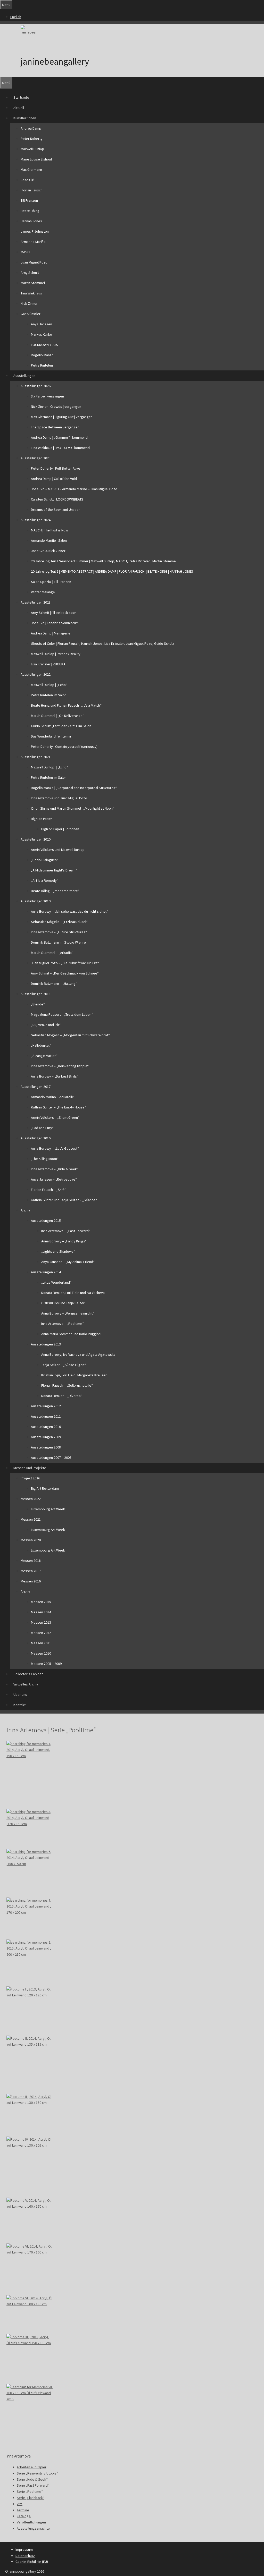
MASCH (26, 252)
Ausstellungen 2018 (36, 994)
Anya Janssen (42, 324)
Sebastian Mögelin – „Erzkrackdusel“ (59, 922)
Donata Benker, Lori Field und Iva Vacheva (73, 1293)
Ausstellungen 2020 (36, 839)
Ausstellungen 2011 (46, 1416)
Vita (20, 2504)
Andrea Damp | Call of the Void (54, 479)
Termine (23, 2510)
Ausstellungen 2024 (36, 520)
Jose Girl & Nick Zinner (48, 551)
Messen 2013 (41, 1622)
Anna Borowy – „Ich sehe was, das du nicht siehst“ (69, 911)
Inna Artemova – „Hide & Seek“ (55, 1169)
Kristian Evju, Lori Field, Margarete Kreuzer (74, 1375)
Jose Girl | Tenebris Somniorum (55, 623)
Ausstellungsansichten (34, 2528)
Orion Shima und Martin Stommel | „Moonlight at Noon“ (73, 808)
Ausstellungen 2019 (36, 901)
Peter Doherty (32, 139)
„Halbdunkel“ (41, 1045)
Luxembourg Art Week (48, 1509)
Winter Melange (43, 592)
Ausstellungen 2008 (46, 1447)
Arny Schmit (30, 273)
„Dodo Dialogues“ (45, 860)
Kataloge (24, 2516)
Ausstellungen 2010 (46, 1427)
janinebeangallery (55, 62)
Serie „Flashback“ (31, 2498)
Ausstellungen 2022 (36, 674)
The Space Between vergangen (55, 427)
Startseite (21, 97)
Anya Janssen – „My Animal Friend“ (68, 1262)
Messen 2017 (31, 1571)
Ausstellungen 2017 (36, 1087)
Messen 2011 (41, 1643)
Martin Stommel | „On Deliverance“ (57, 716)
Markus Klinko (42, 334)
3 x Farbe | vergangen (47, 396)
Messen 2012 (41, 1633)
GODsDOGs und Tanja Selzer (63, 1303)
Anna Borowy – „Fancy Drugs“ (64, 1241)
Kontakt (19, 1705)
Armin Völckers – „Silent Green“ (55, 1117)
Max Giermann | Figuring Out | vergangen (62, 417)
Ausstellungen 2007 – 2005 (51, 1458)
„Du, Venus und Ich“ (46, 1025)
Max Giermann (31, 170)
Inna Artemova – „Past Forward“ (66, 1231)
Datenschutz (25, 2556)
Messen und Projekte (30, 1468)
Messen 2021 (31, 1519)
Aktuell (19, 108)
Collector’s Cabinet (28, 1674)
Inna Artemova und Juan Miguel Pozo (59, 798)
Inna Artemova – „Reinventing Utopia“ (60, 1066)
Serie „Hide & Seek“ (32, 2479)
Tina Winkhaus (31, 293)
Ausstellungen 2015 (46, 1221)
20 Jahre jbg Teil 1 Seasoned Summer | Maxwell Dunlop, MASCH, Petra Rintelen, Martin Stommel (104, 561)
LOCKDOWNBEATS (44, 345)
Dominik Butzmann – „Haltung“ (54, 984)
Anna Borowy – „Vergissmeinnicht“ (68, 1313)
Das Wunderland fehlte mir (51, 736)
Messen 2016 (31, 1581)
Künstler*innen (25, 118)
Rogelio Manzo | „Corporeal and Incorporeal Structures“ (74, 788)
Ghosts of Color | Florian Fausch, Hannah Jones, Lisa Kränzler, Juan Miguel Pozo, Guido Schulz (102, 643)
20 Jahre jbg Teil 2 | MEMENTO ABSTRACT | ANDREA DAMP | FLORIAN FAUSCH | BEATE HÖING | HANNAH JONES (112, 571)
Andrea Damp (31, 128)
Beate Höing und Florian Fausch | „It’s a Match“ (66, 705)
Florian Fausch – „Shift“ (48, 1190)
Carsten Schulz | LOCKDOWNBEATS (57, 499)
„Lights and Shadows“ (58, 1251)
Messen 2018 (31, 1561)
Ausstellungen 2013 (46, 1344)
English (16, 17)
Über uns (20, 1694)
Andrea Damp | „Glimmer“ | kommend (59, 437)
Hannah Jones (31, 221)
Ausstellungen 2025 (36, 458)
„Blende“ (38, 1004)
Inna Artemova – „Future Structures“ (59, 932)
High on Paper (42, 819)
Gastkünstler (31, 314)
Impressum (24, 2549)
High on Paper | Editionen (60, 829)
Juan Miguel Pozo (34, 262)
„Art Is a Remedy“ (45, 880)
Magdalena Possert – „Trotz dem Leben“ (62, 1014)
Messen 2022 (31, 1499)
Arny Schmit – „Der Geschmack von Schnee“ (65, 973)
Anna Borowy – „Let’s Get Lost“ (55, 1148)
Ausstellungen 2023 (36, 602)
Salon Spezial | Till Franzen (51, 582)
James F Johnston (35, 231)
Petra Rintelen (42, 365)
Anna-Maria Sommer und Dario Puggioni (71, 1334)
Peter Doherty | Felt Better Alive (56, 468)
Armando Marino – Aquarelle (52, 1097)
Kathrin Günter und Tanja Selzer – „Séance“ (64, 1200)
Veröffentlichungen (31, 2522)
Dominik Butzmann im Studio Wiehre (58, 942)
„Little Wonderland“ (56, 1282)
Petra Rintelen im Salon (49, 695)
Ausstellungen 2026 (36, 386)
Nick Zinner (29, 303)
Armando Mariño (33, 242)
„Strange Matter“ (44, 1056)
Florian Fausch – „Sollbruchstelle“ (67, 1385)
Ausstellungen (24, 376)
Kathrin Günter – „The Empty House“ (59, 1107)
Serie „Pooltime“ (30, 2492)
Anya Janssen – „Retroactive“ (54, 1179)
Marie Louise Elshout (36, 159)
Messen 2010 (41, 1653)
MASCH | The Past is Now (49, 530)
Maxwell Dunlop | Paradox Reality (56, 654)
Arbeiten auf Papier (32, 2467)
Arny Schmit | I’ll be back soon (54, 613)
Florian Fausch (32, 190)
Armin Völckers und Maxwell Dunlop (58, 850)
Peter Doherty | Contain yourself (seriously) (64, 747)
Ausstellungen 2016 (36, 1138)
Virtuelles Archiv (26, 1684)
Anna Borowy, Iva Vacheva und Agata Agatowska (78, 1354)
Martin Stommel (33, 283)
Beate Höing (30, 211)
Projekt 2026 (30, 1478)
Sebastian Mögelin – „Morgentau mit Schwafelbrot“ (70, 1035)
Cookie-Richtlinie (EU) (32, 2562)
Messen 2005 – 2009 (46, 1664)
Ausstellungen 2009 (46, 1437)
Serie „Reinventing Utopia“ (37, 2473)
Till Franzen (29, 200)
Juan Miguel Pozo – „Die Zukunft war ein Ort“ (65, 963)
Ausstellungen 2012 (46, 1406)
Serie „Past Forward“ (33, 2485)
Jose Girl (27, 180)
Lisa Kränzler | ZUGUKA (48, 664)
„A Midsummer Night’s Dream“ (54, 870)
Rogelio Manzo (42, 355)
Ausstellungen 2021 (36, 757)
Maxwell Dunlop (32, 149)
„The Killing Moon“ (45, 1159)
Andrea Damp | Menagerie (51, 633)
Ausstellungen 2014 (46, 1272)
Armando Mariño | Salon (49, 540)
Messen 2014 (41, 1612)
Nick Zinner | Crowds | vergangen (56, 406)
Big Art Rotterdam (45, 1488)
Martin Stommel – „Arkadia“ (52, 953)
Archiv (25, 1210)
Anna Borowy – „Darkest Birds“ (55, 1076)
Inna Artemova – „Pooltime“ (63, 1324)
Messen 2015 (41, 1602)
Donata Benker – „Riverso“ (62, 1396)
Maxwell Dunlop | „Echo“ (49, 685)
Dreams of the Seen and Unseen (56, 510)
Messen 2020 (31, 1540)
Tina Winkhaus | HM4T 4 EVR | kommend (60, 448)
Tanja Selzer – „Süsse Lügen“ (64, 1365)
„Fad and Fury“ (42, 1128)
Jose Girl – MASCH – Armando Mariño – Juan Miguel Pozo (74, 489)
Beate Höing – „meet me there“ (55, 891)
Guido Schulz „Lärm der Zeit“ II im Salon (61, 726)
